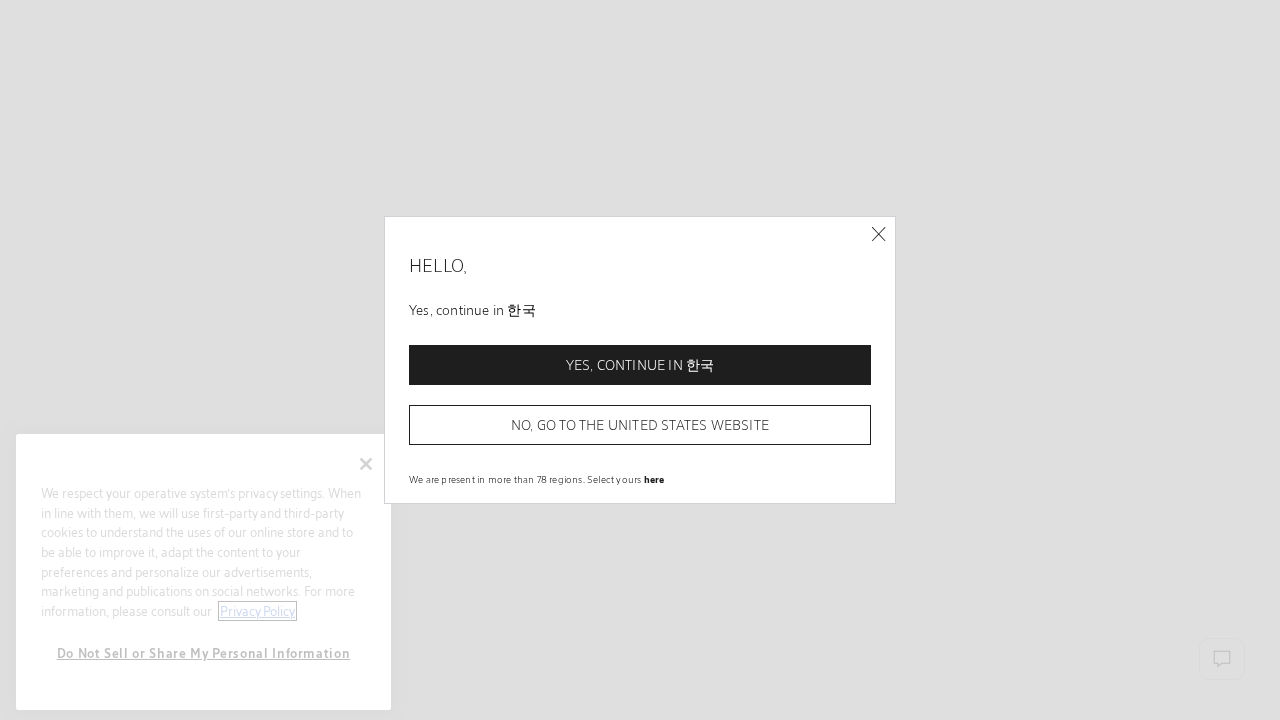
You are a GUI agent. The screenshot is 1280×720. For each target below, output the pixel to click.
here (654, 479)
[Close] (878, 234)
